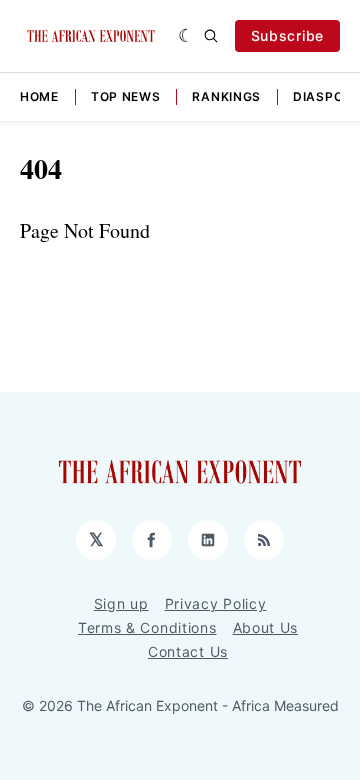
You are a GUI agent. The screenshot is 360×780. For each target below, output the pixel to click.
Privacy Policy (216, 603)
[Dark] (186, 36)
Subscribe (287, 35)
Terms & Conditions (147, 627)
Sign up (121, 603)
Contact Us (188, 651)
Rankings (226, 96)
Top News (126, 96)
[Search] (211, 36)
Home (39, 96)
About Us (266, 627)
